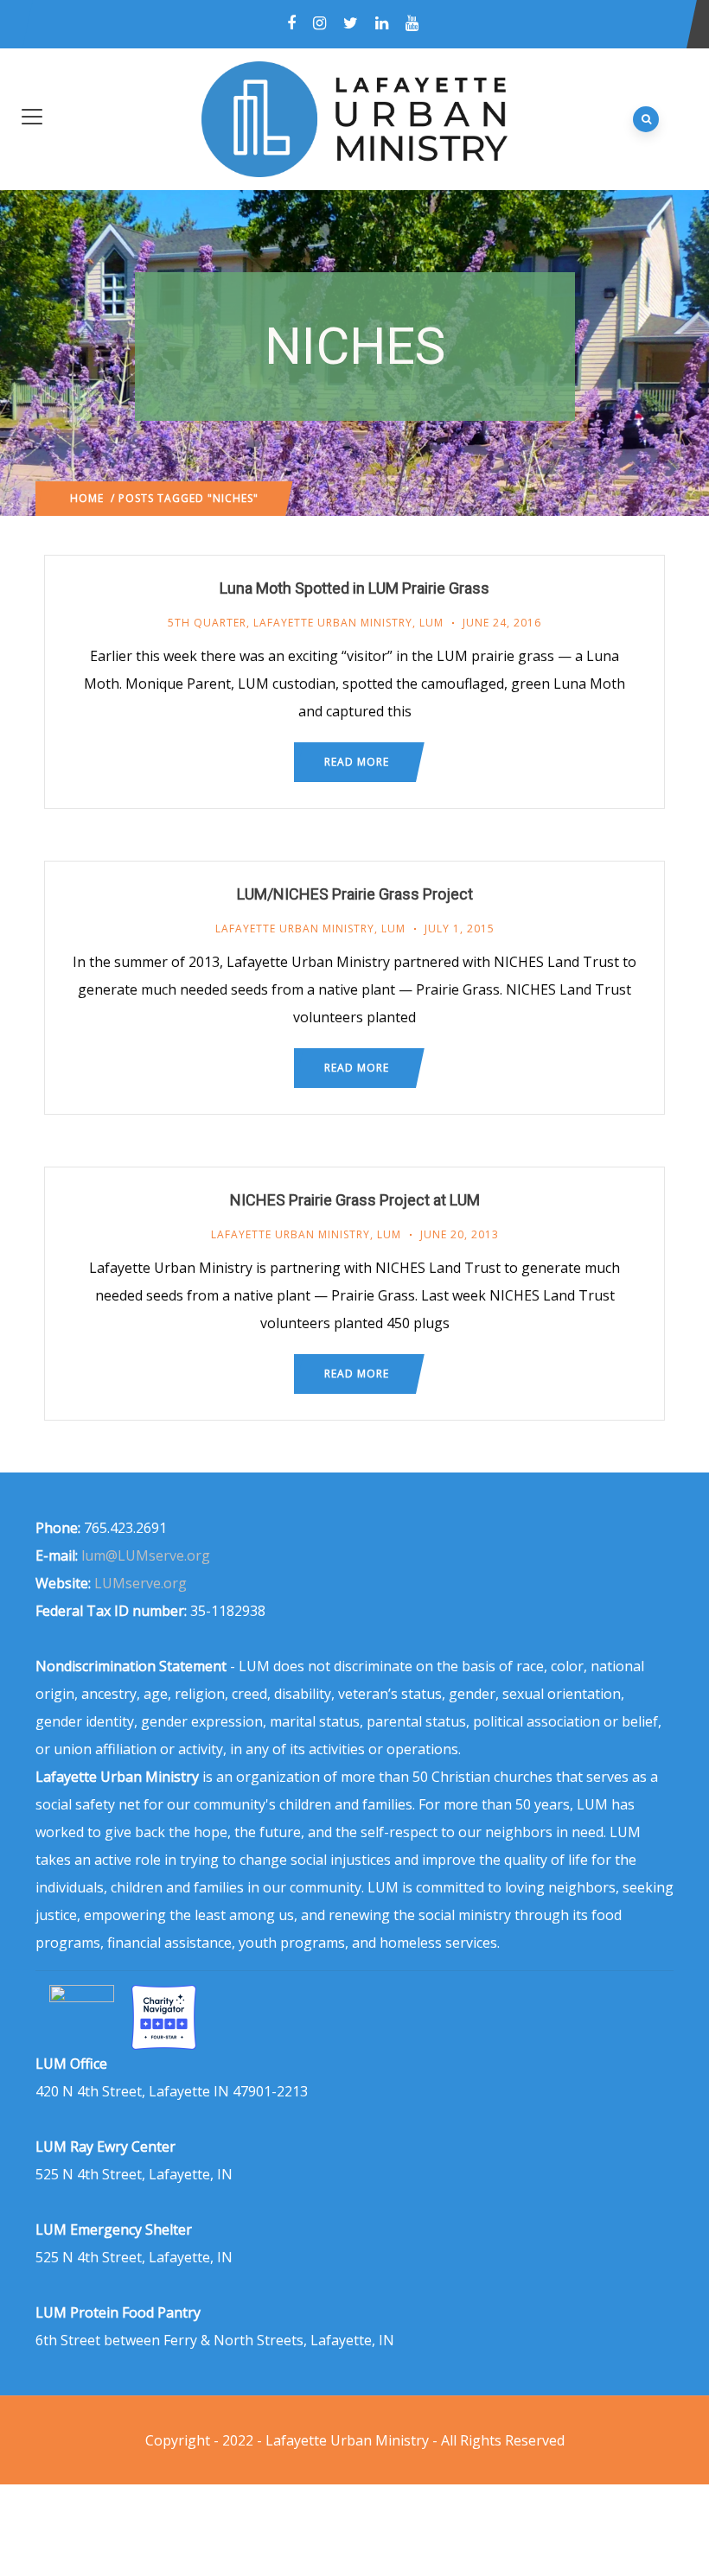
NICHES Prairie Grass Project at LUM (355, 1200)
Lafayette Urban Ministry (333, 623)
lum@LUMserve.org (146, 1555)
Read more (357, 762)
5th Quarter (207, 623)
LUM (431, 623)
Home (87, 498)
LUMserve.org (141, 1583)
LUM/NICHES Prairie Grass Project (355, 894)
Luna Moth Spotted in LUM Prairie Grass (354, 588)
